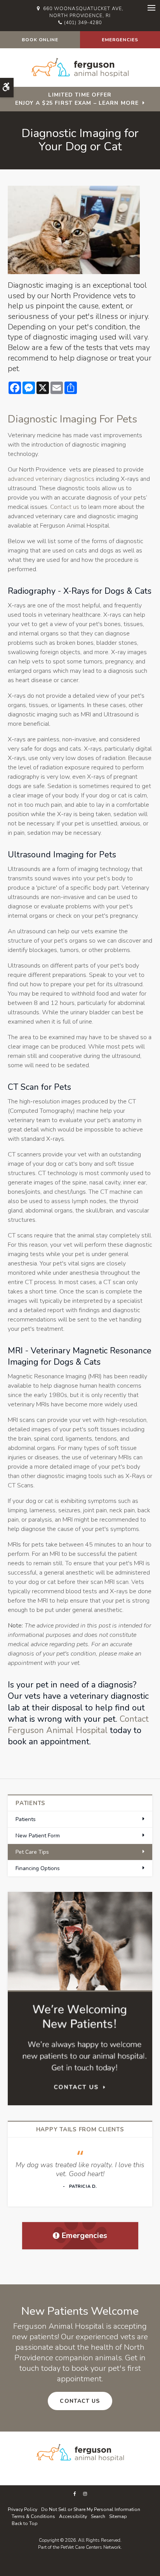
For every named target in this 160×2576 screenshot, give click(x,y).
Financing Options (38, 1868)
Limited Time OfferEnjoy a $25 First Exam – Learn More (77, 99)
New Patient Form (38, 1836)
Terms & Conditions (33, 2516)
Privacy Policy (23, 2509)
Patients (26, 1819)
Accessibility (73, 2516)
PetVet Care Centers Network (91, 2547)
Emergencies (120, 40)
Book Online (40, 40)
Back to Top (25, 2523)
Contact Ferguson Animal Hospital (78, 1725)
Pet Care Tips (32, 1852)
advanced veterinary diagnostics (51, 479)
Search (98, 2516)
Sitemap (118, 2516)
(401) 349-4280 (83, 23)
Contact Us (80, 2401)
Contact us (65, 507)
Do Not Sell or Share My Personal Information (91, 2509)
